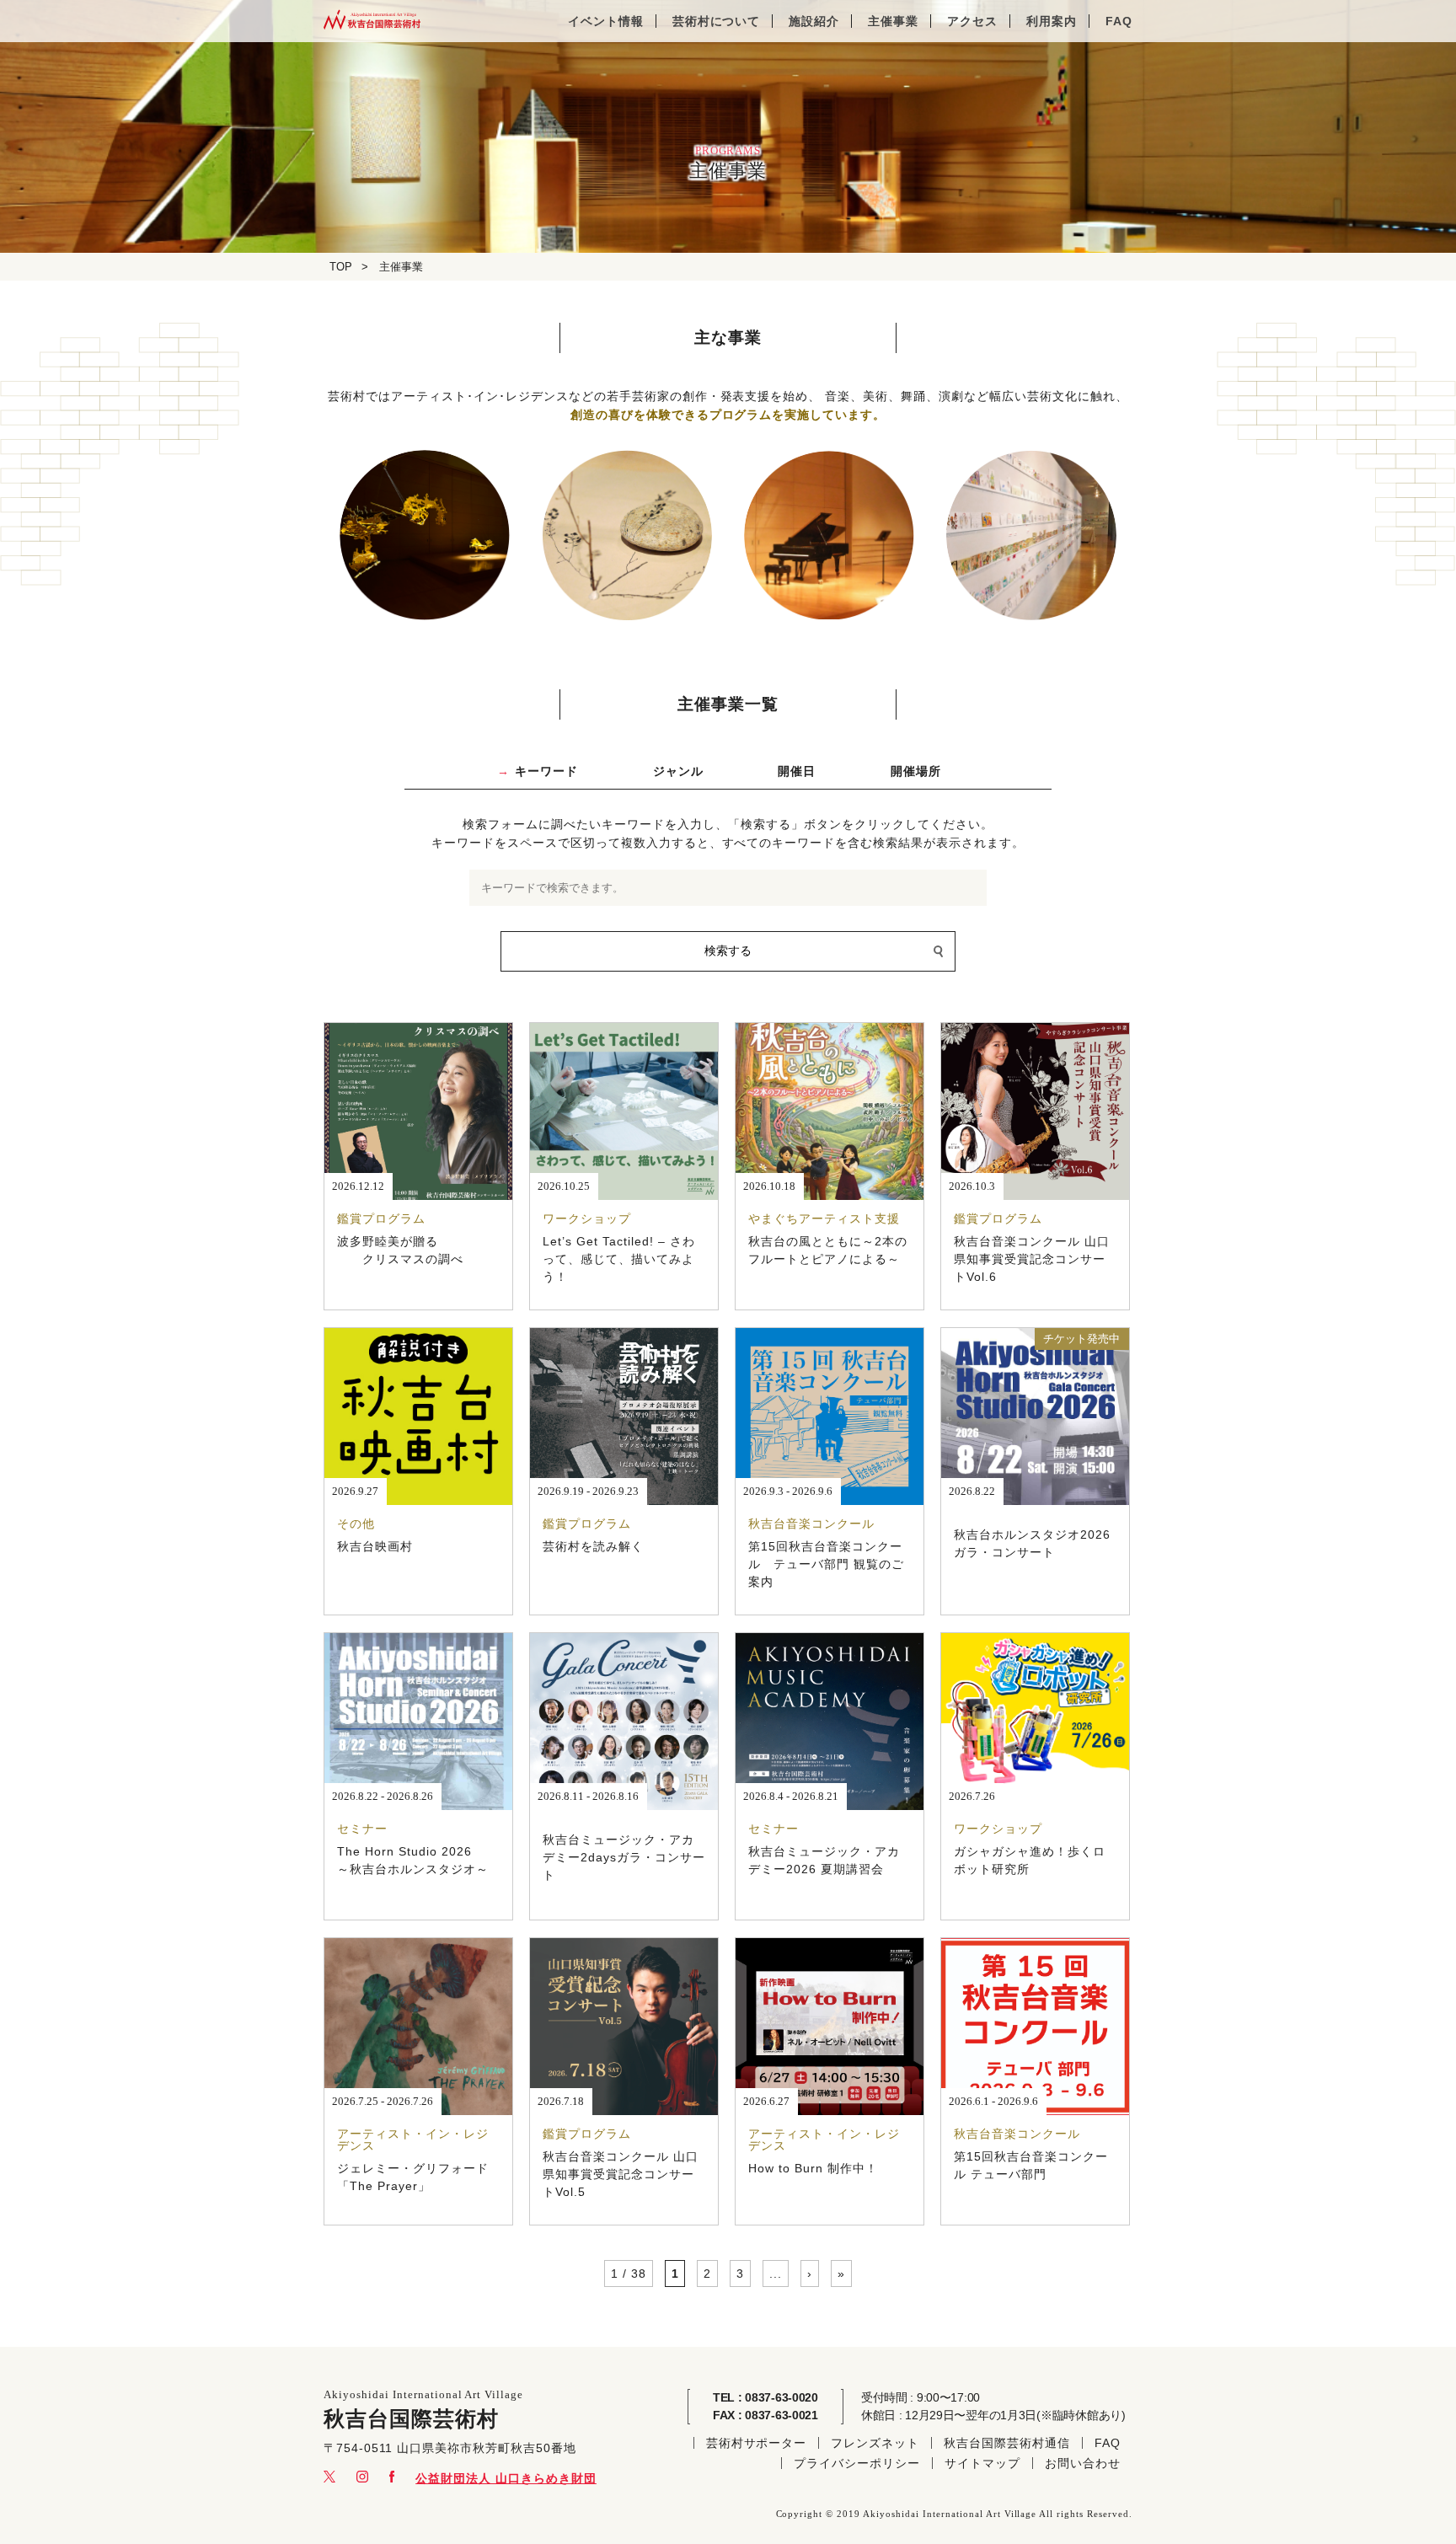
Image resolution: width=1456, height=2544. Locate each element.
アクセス (972, 21)
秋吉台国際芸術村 (372, 21)
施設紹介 (814, 21)
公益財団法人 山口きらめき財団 (506, 2478)
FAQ (1119, 21)
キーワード (546, 771)
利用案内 (1052, 21)
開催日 (797, 771)
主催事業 (893, 21)
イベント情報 (606, 21)
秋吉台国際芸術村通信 (1007, 2443)
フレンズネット (875, 2443)
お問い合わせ (1083, 2463)
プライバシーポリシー (857, 2463)
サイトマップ (982, 2463)
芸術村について (717, 21)
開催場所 (916, 771)
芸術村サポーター (757, 2443)
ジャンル (678, 771)
